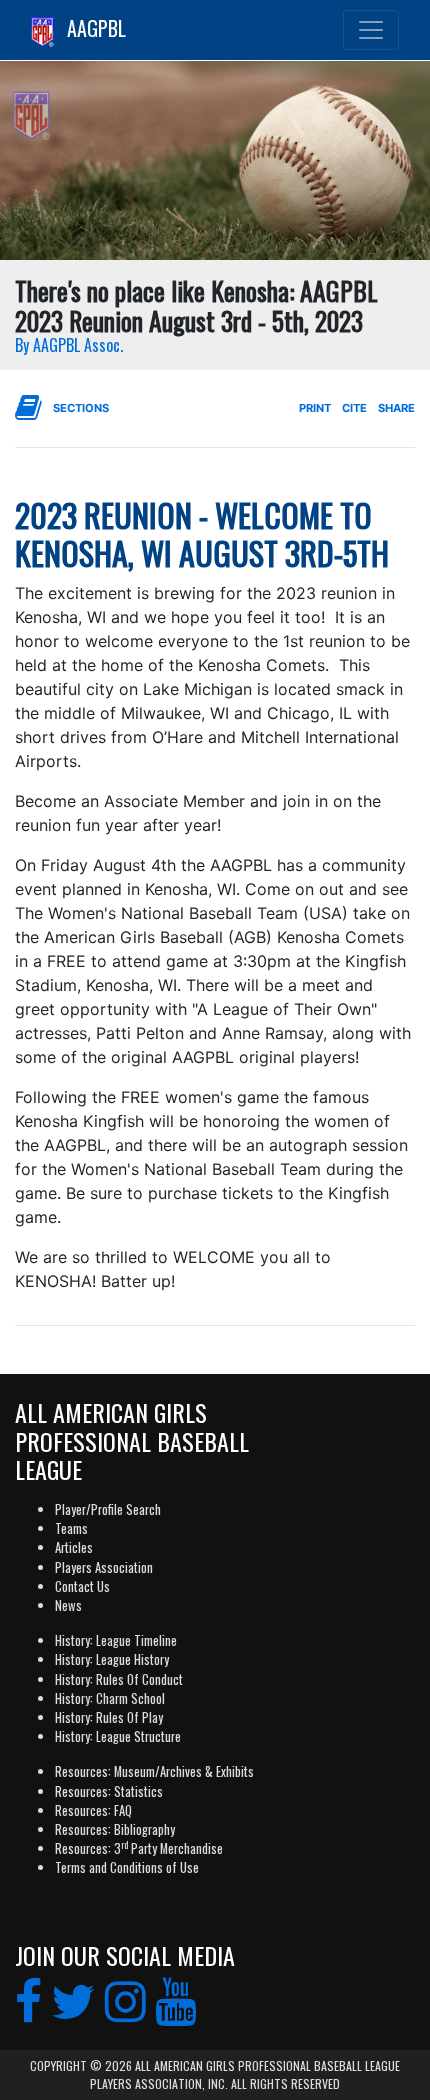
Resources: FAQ (93, 1810)
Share (396, 408)
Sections (81, 408)
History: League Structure (118, 1736)
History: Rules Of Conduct (119, 1679)
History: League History (112, 1659)
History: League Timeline (116, 1640)
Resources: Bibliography (115, 1829)
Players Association (104, 1567)
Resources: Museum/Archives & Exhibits (154, 1771)
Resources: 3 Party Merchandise (139, 1848)
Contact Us (82, 1586)
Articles (74, 1547)
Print (315, 408)
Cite (354, 408)
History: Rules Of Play (109, 1717)
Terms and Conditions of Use (127, 1867)
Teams (71, 1528)
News (68, 1605)
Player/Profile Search (108, 1509)
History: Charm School (110, 1698)
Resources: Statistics (109, 1791)
